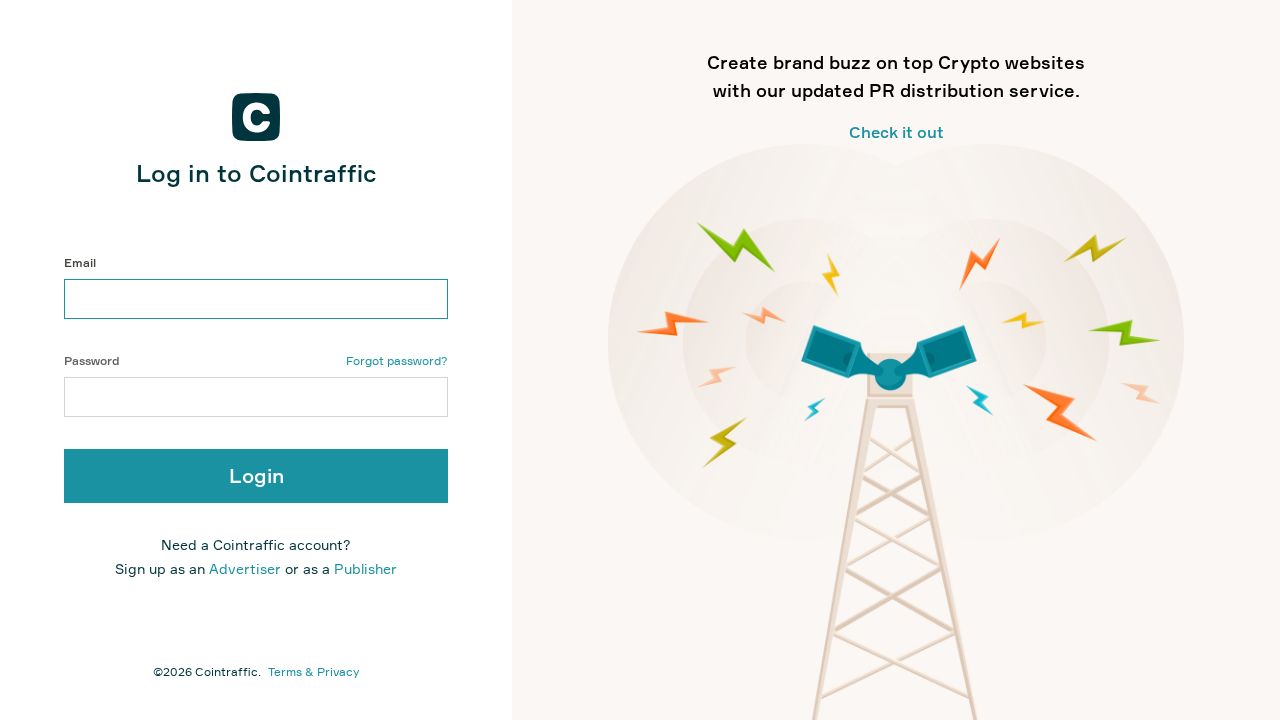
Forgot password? (397, 360)
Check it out (896, 132)
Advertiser (247, 568)
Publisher (365, 568)
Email (80, 262)
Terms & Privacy (313, 671)
